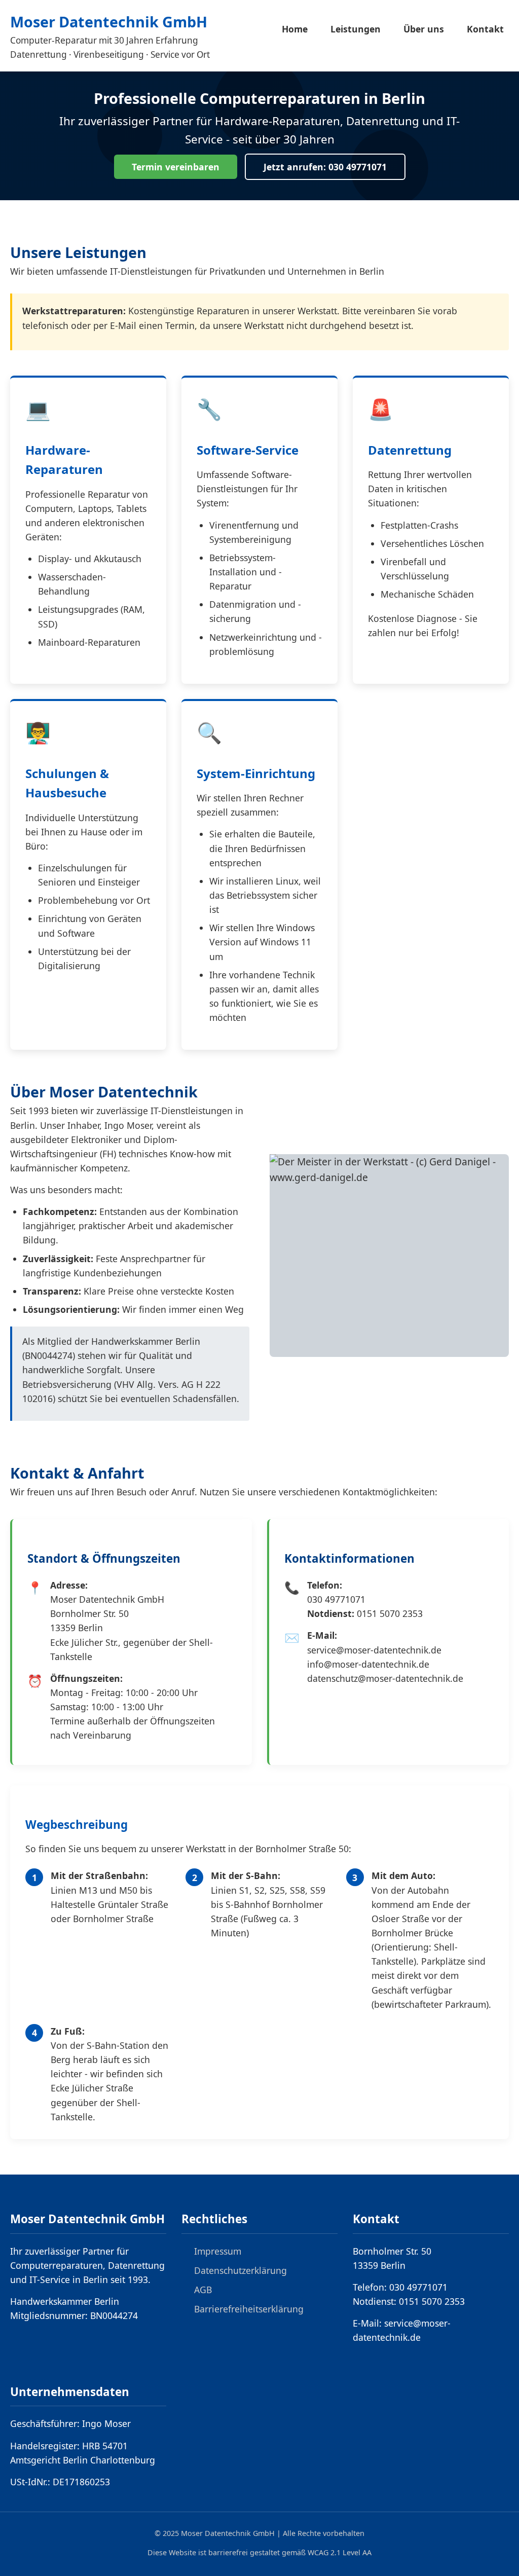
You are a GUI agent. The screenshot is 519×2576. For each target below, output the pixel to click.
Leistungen (356, 29)
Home (295, 29)
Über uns (424, 29)
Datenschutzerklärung (240, 2270)
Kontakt (485, 29)
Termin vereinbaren (176, 167)
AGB (203, 2290)
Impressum (218, 2251)
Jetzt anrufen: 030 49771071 (325, 167)
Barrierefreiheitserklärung (249, 2309)
